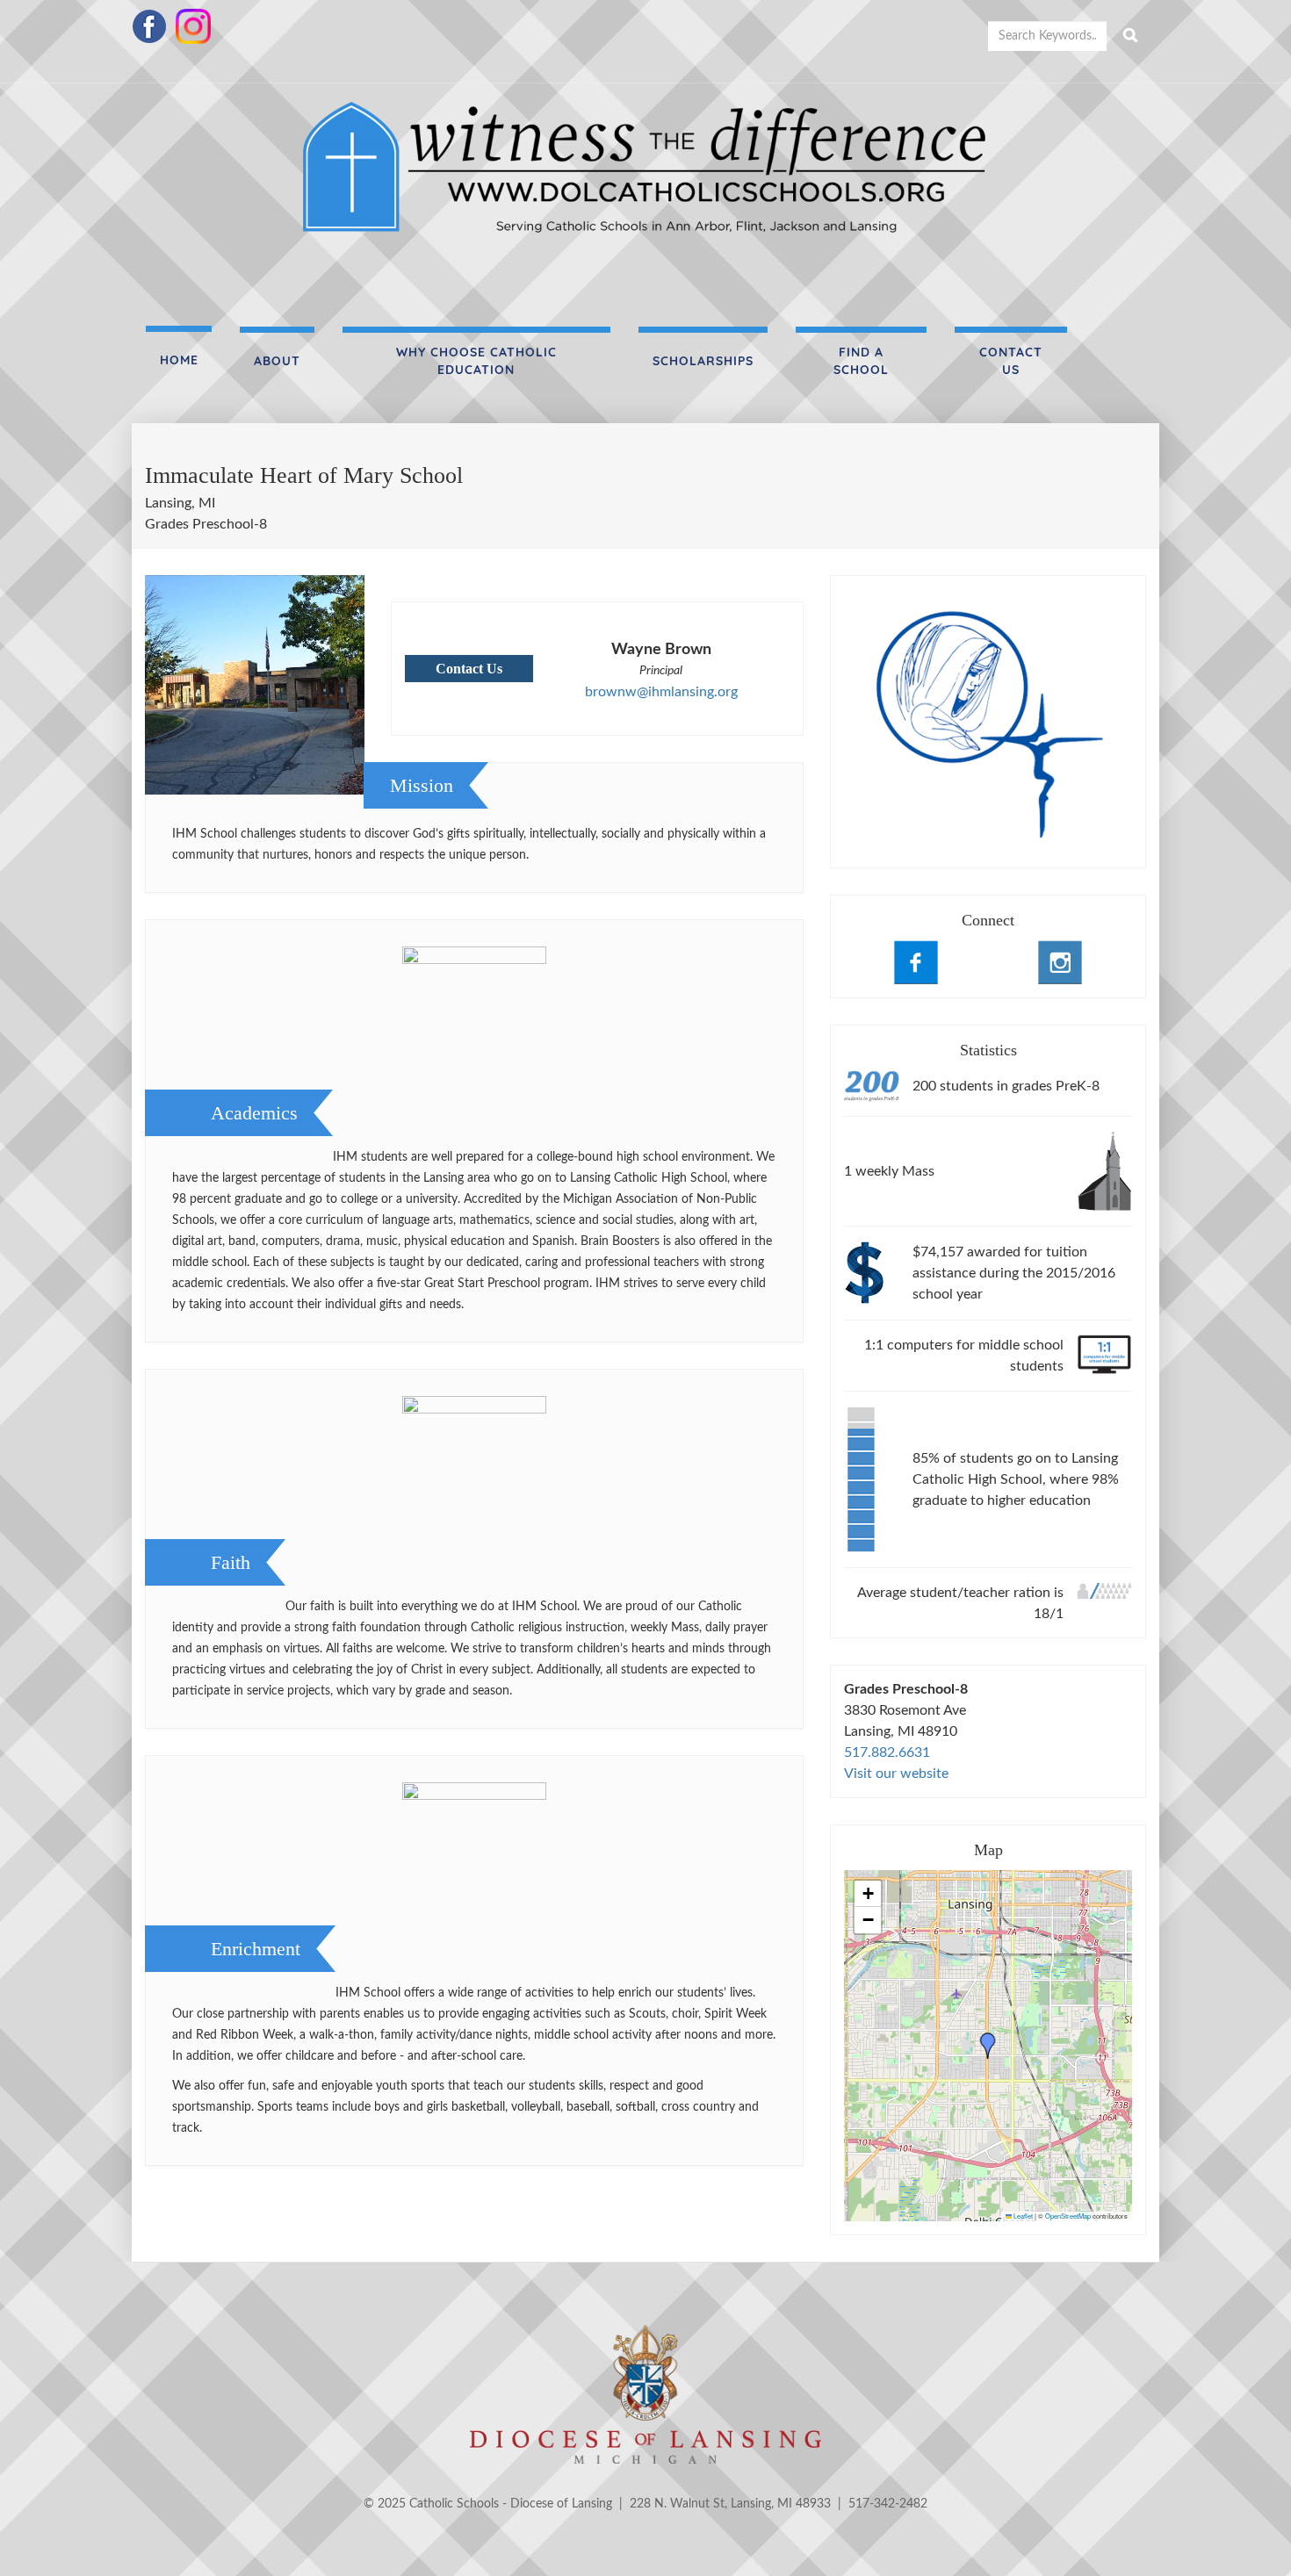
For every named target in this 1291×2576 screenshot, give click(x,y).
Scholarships (703, 361)
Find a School (861, 361)
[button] (988, 2046)
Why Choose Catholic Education (476, 361)
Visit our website (896, 1774)
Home (179, 360)
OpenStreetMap (1068, 2216)
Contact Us (1011, 361)
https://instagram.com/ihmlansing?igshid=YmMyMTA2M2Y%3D (1060, 962)
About (277, 361)
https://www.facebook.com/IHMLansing (916, 962)
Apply (1130, 36)
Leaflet (1022, 2216)
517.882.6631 (887, 1752)
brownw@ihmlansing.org (661, 692)
